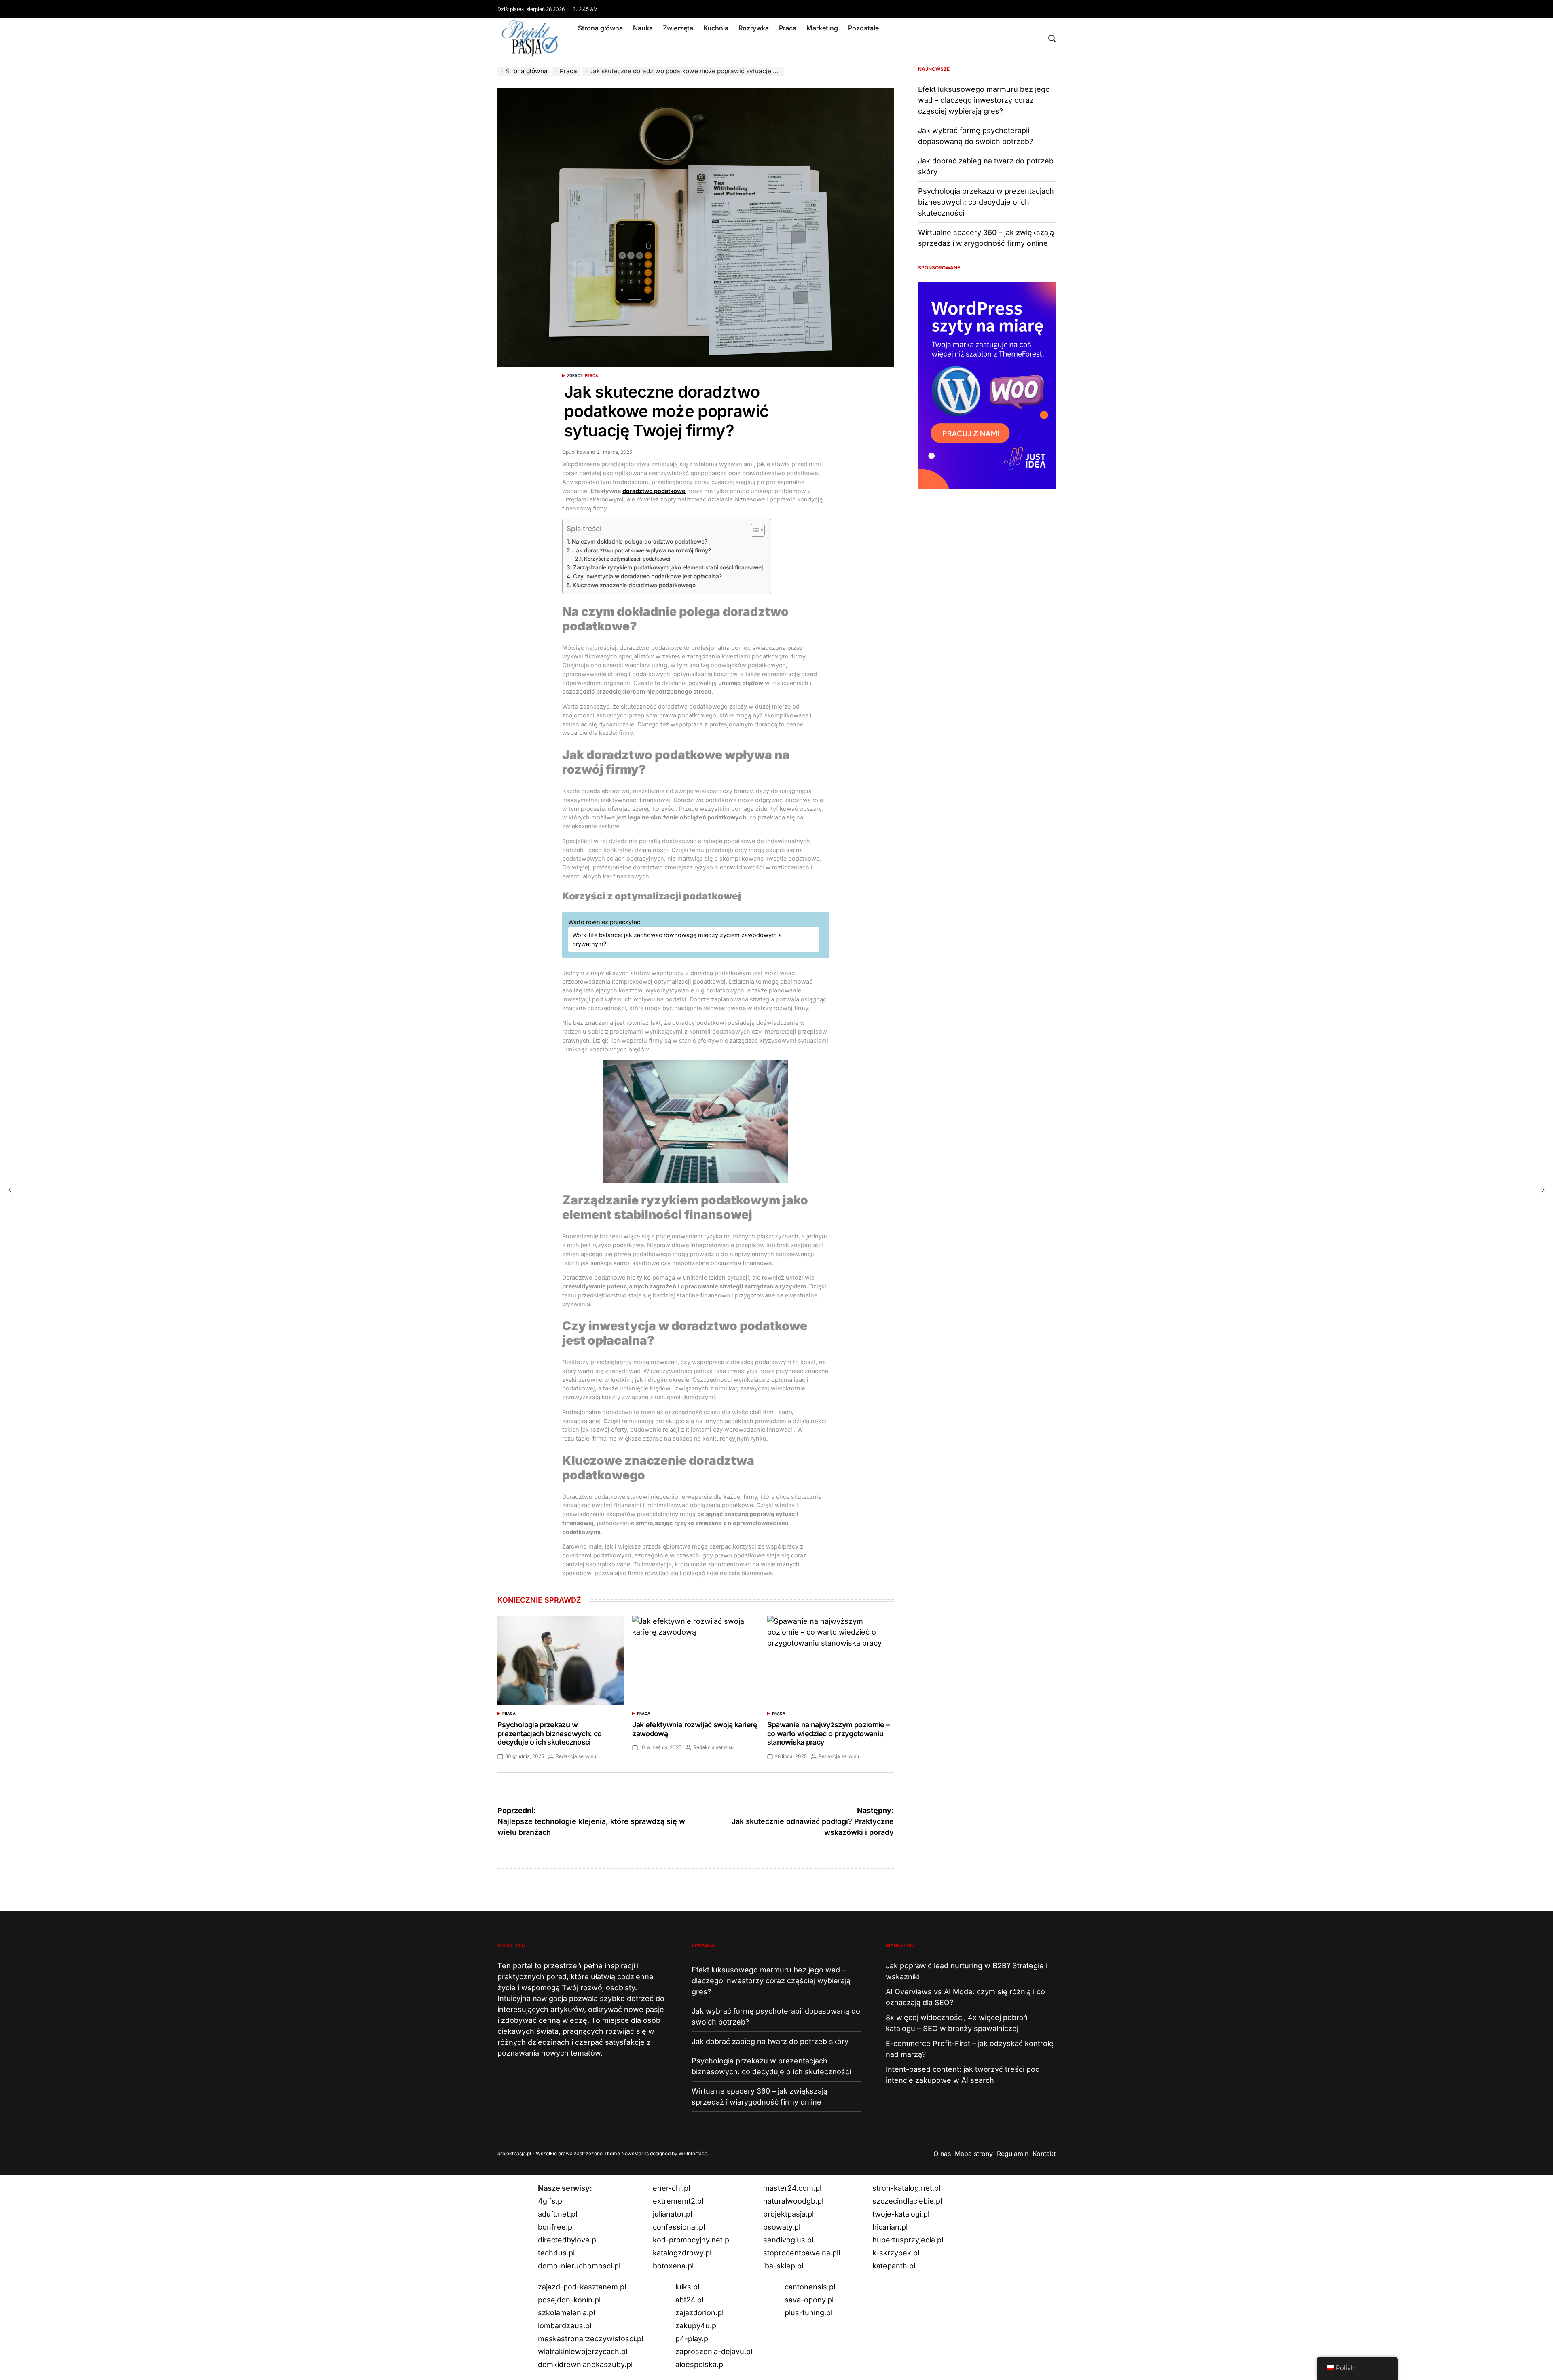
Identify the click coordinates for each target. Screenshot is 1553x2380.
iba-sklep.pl (783, 2266)
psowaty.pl (782, 2227)
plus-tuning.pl (808, 2313)
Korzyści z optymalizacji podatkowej (627, 559)
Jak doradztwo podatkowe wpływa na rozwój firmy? (642, 550)
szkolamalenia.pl (566, 2313)
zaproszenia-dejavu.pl (714, 2351)
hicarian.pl (890, 2227)
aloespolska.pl (700, 2364)
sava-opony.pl (809, 2300)
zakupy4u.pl (697, 2326)
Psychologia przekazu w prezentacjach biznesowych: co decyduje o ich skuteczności (549, 1733)
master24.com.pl (792, 2188)
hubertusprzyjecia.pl (908, 2240)
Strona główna (600, 28)
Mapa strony (974, 2154)
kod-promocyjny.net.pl (692, 2240)
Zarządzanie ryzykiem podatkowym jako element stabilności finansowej (668, 567)
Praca (788, 28)
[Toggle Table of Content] (754, 530)
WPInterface (693, 2153)
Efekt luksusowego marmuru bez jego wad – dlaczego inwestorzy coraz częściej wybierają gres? (984, 100)
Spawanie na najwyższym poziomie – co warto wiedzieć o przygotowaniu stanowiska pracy (828, 1733)
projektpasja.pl (788, 2214)
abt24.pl (689, 2300)
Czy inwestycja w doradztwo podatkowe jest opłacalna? (647, 576)
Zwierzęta (678, 28)
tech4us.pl (556, 2253)
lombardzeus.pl (565, 2326)
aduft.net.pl (558, 2214)
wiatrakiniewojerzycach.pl (583, 2351)
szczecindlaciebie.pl (907, 2201)
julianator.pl (672, 2214)
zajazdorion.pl (699, 2313)
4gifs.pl (551, 2201)
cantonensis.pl (810, 2287)
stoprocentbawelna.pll (802, 2253)
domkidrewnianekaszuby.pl (585, 2364)
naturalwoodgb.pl (793, 2201)
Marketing (822, 28)
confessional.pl (679, 2227)
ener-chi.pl (671, 2188)
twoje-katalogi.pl (901, 2214)
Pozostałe (863, 28)
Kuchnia (716, 28)
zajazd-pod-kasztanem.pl (582, 2287)
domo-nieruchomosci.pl (579, 2266)
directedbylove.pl (568, 2240)
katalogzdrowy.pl (682, 2253)
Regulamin (1013, 2154)
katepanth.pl (894, 2266)
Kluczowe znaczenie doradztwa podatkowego (634, 585)
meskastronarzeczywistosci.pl (590, 2339)
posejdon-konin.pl (569, 2300)
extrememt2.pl (678, 2201)
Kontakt (1044, 2154)
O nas (942, 2154)
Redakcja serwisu (576, 1756)
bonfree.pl (556, 2227)
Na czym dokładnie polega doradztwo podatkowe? (640, 542)
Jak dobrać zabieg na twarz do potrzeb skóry (770, 2041)
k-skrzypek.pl (896, 2253)
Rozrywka (754, 28)
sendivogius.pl (788, 2240)
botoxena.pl (673, 2266)
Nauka (643, 28)
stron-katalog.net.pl (906, 2188)
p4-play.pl (693, 2339)
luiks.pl (687, 2287)
